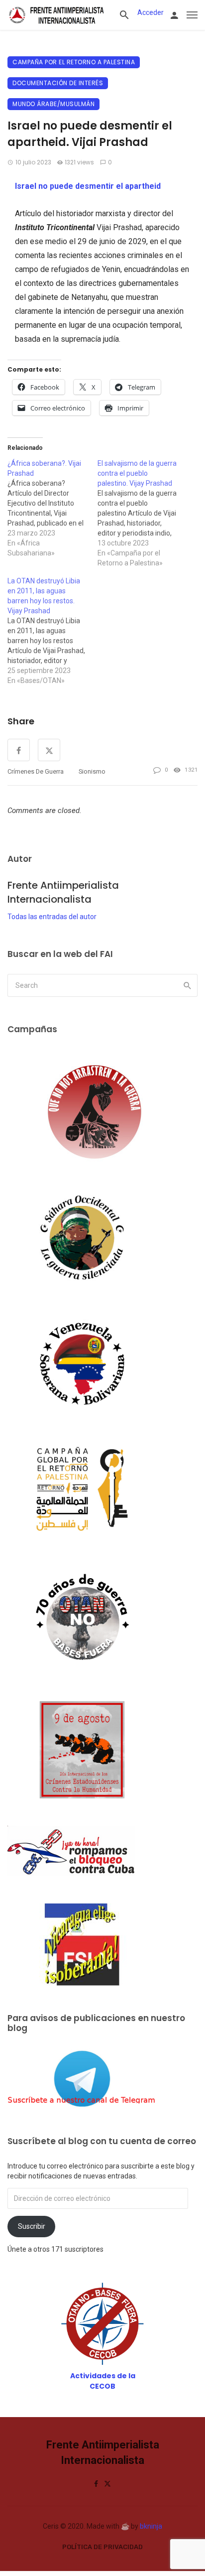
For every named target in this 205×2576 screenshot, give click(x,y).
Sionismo (92, 771)
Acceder (151, 12)
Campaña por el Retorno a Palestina (74, 62)
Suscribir (32, 2226)
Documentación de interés (58, 83)
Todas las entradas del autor (52, 917)
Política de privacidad (102, 2547)
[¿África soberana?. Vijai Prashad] (52, 508)
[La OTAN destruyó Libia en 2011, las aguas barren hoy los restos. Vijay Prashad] (52, 631)
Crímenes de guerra (36, 771)
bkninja (151, 2526)
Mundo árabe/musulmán (53, 104)
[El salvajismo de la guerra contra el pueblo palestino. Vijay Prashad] (143, 513)
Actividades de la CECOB (103, 2381)
